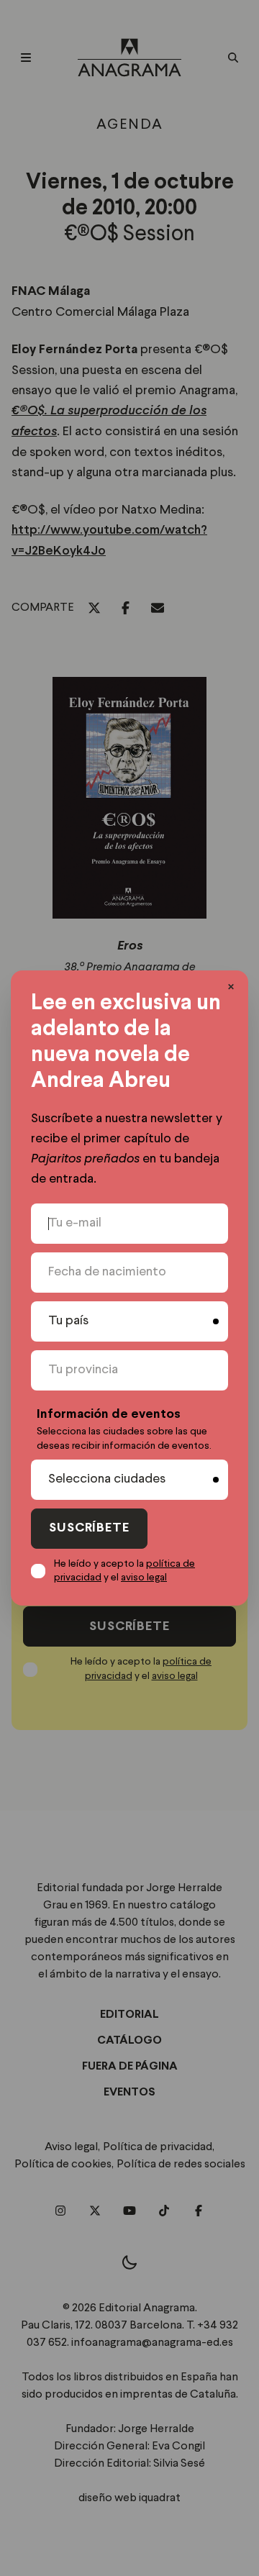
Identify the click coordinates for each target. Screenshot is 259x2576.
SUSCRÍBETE (89, 1528)
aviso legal (144, 1578)
